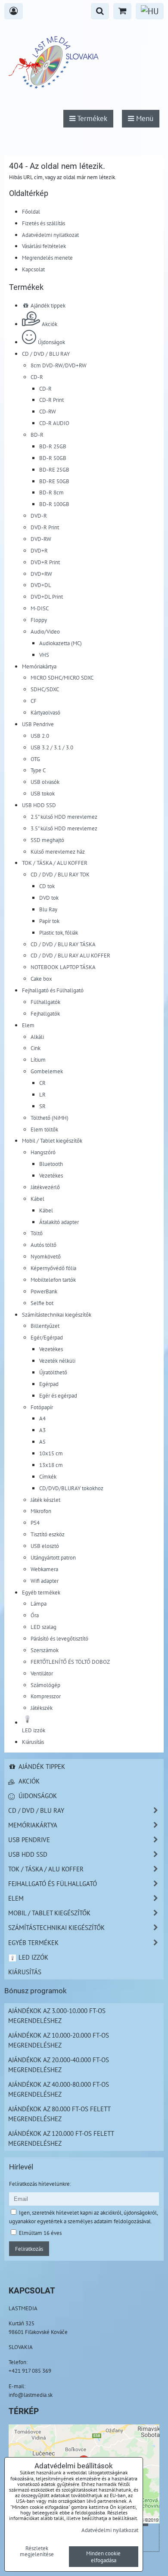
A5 (42, 1442)
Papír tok (49, 921)
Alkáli (37, 1037)
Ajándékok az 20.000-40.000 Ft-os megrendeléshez (59, 2065)
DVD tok (49, 898)
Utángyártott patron (53, 1557)
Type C (38, 770)
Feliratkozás (29, 2249)
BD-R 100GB (54, 504)
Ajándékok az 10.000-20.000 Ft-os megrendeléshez (59, 2040)
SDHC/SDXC (45, 689)
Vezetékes (51, 1175)
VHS (44, 655)
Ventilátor (42, 1673)
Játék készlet (45, 1500)
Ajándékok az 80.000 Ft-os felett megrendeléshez (59, 2114)
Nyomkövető (46, 1256)
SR (42, 1106)
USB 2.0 (40, 736)
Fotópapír (42, 1407)
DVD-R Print (45, 527)
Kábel (37, 1199)
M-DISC (40, 608)
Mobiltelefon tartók (53, 1280)
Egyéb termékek (41, 1592)
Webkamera (44, 1569)
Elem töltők (44, 1129)
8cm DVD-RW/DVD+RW (59, 365)
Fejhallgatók (45, 1013)
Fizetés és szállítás (44, 223)
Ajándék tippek (47, 305)
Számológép (45, 1685)
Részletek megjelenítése (37, 2551)
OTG (35, 759)
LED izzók (33, 1957)
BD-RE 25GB (54, 469)
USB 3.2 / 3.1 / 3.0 (52, 747)
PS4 (35, 1523)
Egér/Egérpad (47, 1337)
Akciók (50, 324)
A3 (42, 1430)
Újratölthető (53, 1372)
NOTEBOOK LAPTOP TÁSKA (63, 967)
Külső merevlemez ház (58, 851)
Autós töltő (44, 1245)
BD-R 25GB (53, 446)
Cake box (41, 979)
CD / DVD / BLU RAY (46, 354)
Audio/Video (45, 631)
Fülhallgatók (45, 1002)
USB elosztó (45, 1546)
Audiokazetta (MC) (61, 643)
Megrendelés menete (47, 258)
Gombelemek (47, 1071)
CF (34, 701)
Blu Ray (48, 909)
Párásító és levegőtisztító (59, 1638)
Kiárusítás (33, 1742)
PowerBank (44, 1291)
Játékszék (42, 1708)
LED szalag (44, 1627)
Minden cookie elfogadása (103, 2557)
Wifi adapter (45, 1581)
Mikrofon (41, 1511)
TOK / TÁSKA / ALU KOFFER (55, 863)
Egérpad (49, 1384)
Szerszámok (45, 1650)
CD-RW (48, 411)
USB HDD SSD (39, 805)
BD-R (37, 435)
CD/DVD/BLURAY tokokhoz (71, 1488)
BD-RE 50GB (54, 481)
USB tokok (43, 793)
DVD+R (39, 550)
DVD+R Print (45, 562)
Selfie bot (42, 1303)
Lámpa (39, 1603)
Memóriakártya (39, 666)
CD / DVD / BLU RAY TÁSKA (63, 944)
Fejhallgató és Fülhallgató (53, 990)
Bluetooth (51, 1164)
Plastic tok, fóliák (59, 932)
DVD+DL (41, 585)
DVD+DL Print (47, 597)
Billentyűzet (45, 1326)
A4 (42, 1418)
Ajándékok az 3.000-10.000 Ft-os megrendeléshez (57, 2015)
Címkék (48, 1476)
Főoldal (31, 211)
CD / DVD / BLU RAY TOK (60, 874)
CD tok (47, 886)
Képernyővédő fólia (53, 1268)
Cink (36, 1048)
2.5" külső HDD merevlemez (64, 817)
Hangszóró (43, 1152)
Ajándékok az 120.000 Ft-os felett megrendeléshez (61, 2138)
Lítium (38, 1060)
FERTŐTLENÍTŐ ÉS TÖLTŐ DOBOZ (70, 1662)
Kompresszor (46, 1696)
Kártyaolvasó (45, 712)
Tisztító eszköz (48, 1534)
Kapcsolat (33, 269)
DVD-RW (41, 539)
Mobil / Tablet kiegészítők (52, 1140)
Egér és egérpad (58, 1395)
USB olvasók (45, 782)
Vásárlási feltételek (44, 246)
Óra (35, 1615)
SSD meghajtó (47, 840)
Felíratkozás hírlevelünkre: (40, 2184)
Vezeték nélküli (57, 1361)
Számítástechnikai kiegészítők (57, 1314)
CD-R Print (51, 400)
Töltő (37, 1233)
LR (42, 1094)
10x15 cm (51, 1453)
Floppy (39, 620)
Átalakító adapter (59, 1222)
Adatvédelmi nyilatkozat (50, 235)
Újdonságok (51, 342)
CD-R (37, 377)
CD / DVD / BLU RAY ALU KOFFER (70, 955)
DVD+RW (41, 574)
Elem (28, 1025)
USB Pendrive (38, 724)
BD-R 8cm (51, 492)
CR (42, 1083)
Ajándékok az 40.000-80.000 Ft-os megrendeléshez (59, 2089)
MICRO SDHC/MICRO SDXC (62, 677)
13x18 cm (51, 1465)
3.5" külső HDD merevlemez (64, 828)
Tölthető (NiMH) (50, 1118)
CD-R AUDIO (54, 423)
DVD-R (39, 516)
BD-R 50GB (53, 458)
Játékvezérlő (45, 1187)
